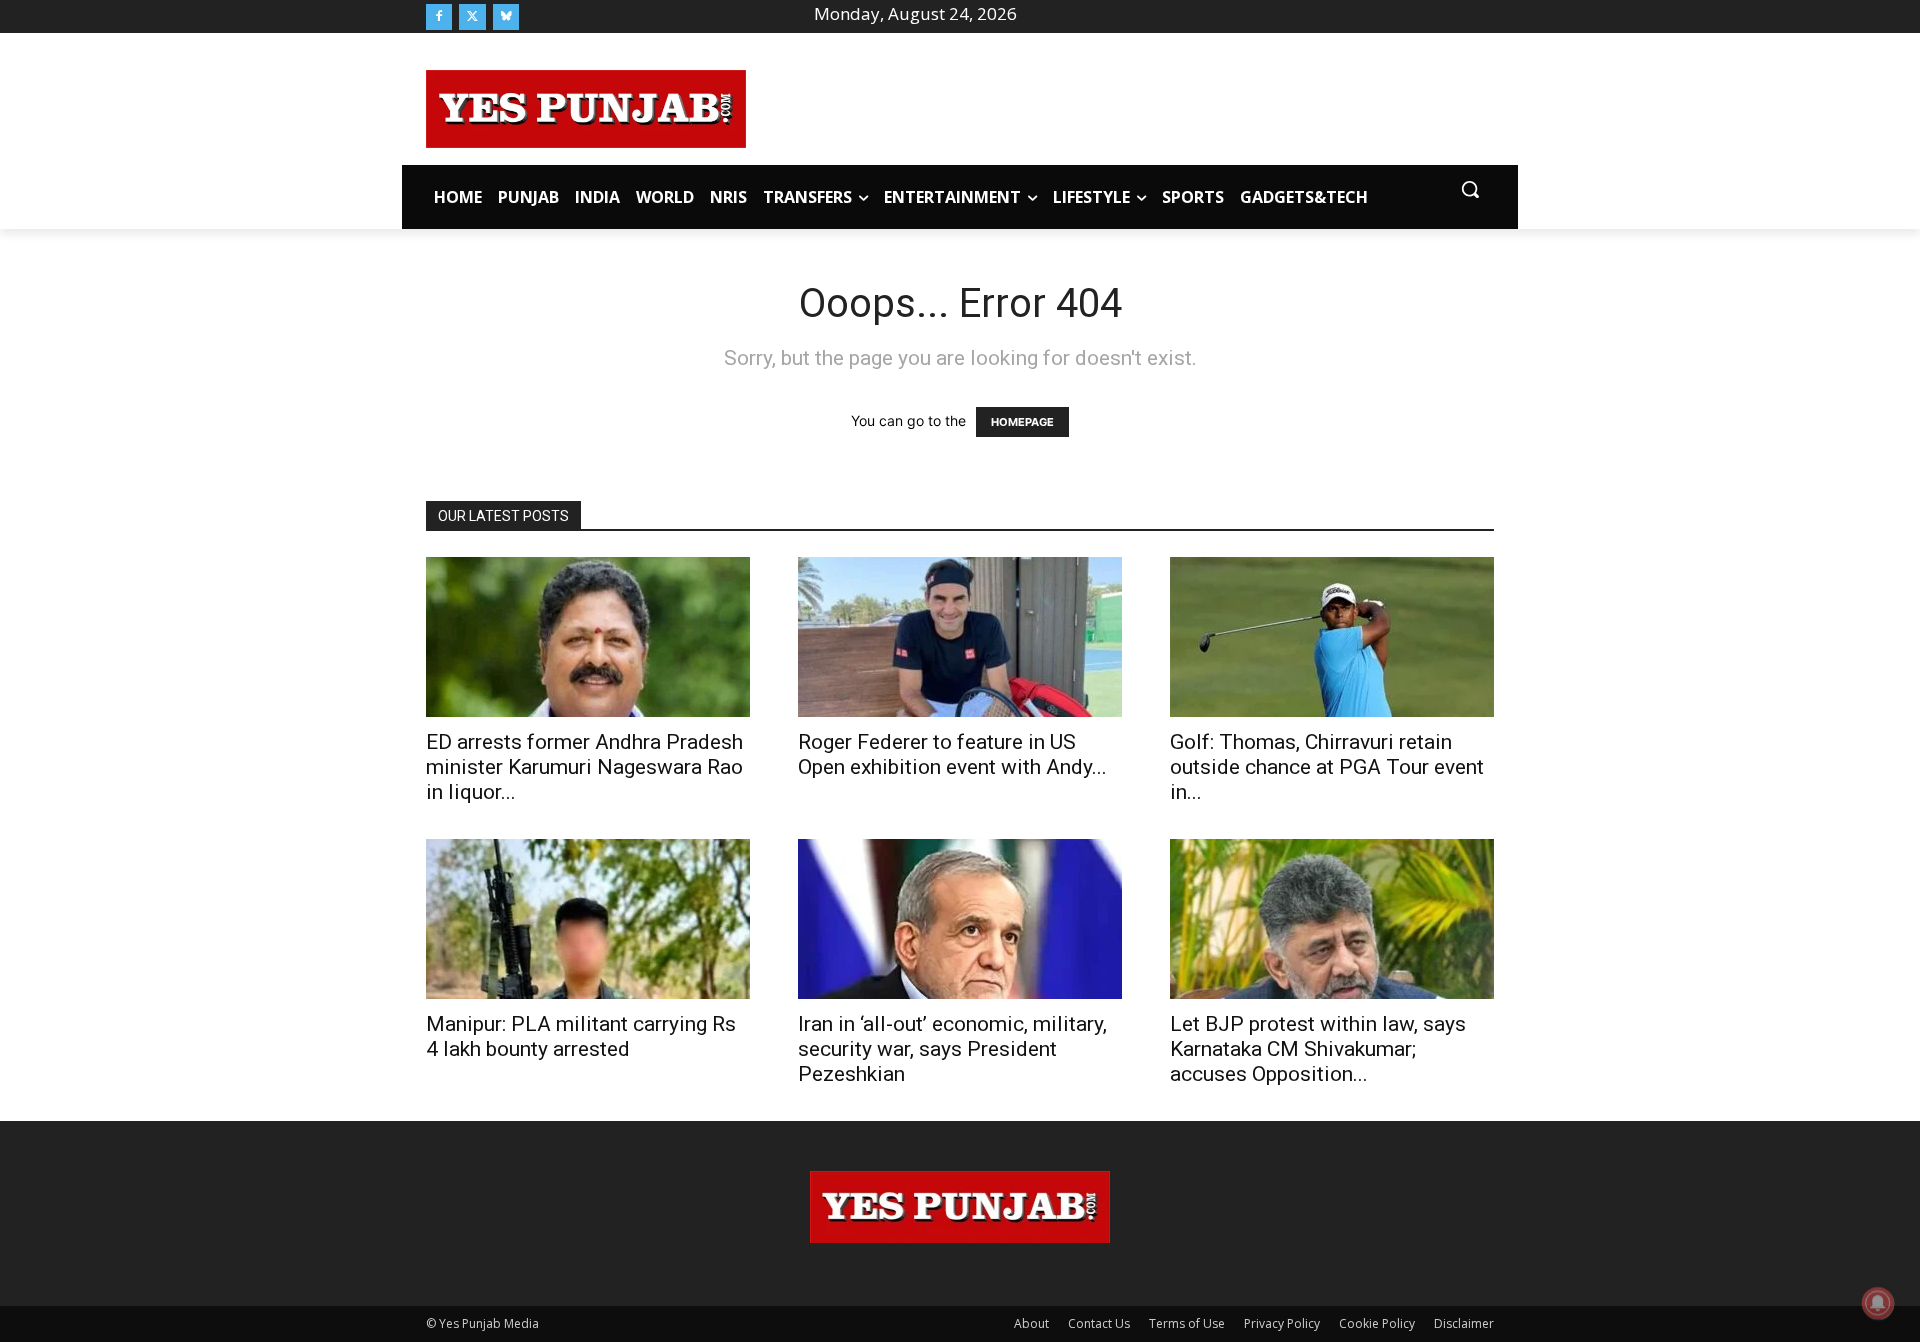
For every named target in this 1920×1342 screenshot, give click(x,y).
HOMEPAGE (1022, 422)
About (1031, 1323)
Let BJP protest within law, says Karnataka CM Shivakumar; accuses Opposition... (1318, 1049)
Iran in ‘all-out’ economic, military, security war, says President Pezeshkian (952, 1049)
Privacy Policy (1282, 1323)
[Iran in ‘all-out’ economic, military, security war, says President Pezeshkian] (960, 919)
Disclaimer (1464, 1323)
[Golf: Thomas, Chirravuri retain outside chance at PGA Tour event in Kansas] (1332, 637)
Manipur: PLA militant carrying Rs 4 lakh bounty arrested (581, 1036)
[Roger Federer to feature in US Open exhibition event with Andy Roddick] (960, 637)
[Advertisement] (1120, 106)
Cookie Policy (1377, 1323)
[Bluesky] (506, 17)
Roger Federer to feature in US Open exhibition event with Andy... (952, 754)
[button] (1470, 189)
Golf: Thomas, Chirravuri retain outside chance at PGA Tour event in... (1327, 767)
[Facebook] (439, 17)
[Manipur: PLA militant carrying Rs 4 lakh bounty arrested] (588, 919)
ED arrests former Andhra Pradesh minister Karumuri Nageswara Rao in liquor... (584, 767)
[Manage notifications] (1878, 1303)
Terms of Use (1187, 1323)
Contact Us (1099, 1323)
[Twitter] (472, 17)
